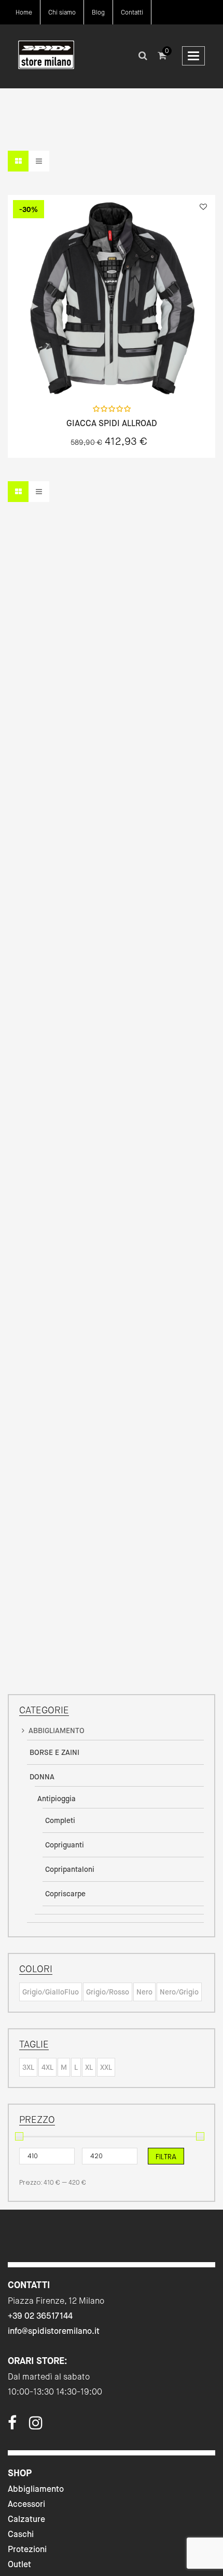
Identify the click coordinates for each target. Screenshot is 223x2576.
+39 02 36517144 (40, 2316)
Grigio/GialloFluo (51, 1992)
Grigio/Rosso (108, 1992)
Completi (60, 1820)
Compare (139, 374)
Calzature (26, 2519)
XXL (106, 2067)
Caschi (21, 2534)
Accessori (26, 2504)
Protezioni (27, 2549)
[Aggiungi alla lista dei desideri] (203, 207)
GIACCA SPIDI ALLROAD (112, 424)
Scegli (112, 374)
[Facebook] (12, 2426)
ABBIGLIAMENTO (57, 1730)
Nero (144, 1992)
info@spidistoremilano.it (54, 2331)
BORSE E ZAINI (54, 1752)
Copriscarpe (65, 1894)
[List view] (39, 161)
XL (89, 2067)
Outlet (19, 2564)
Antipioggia (57, 1799)
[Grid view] (18, 161)
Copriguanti (65, 1845)
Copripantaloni (70, 1869)
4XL (47, 2067)
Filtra (166, 2157)
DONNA (42, 1777)
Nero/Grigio (179, 1992)
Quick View (84, 374)
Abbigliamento (36, 2489)
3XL (28, 2067)
